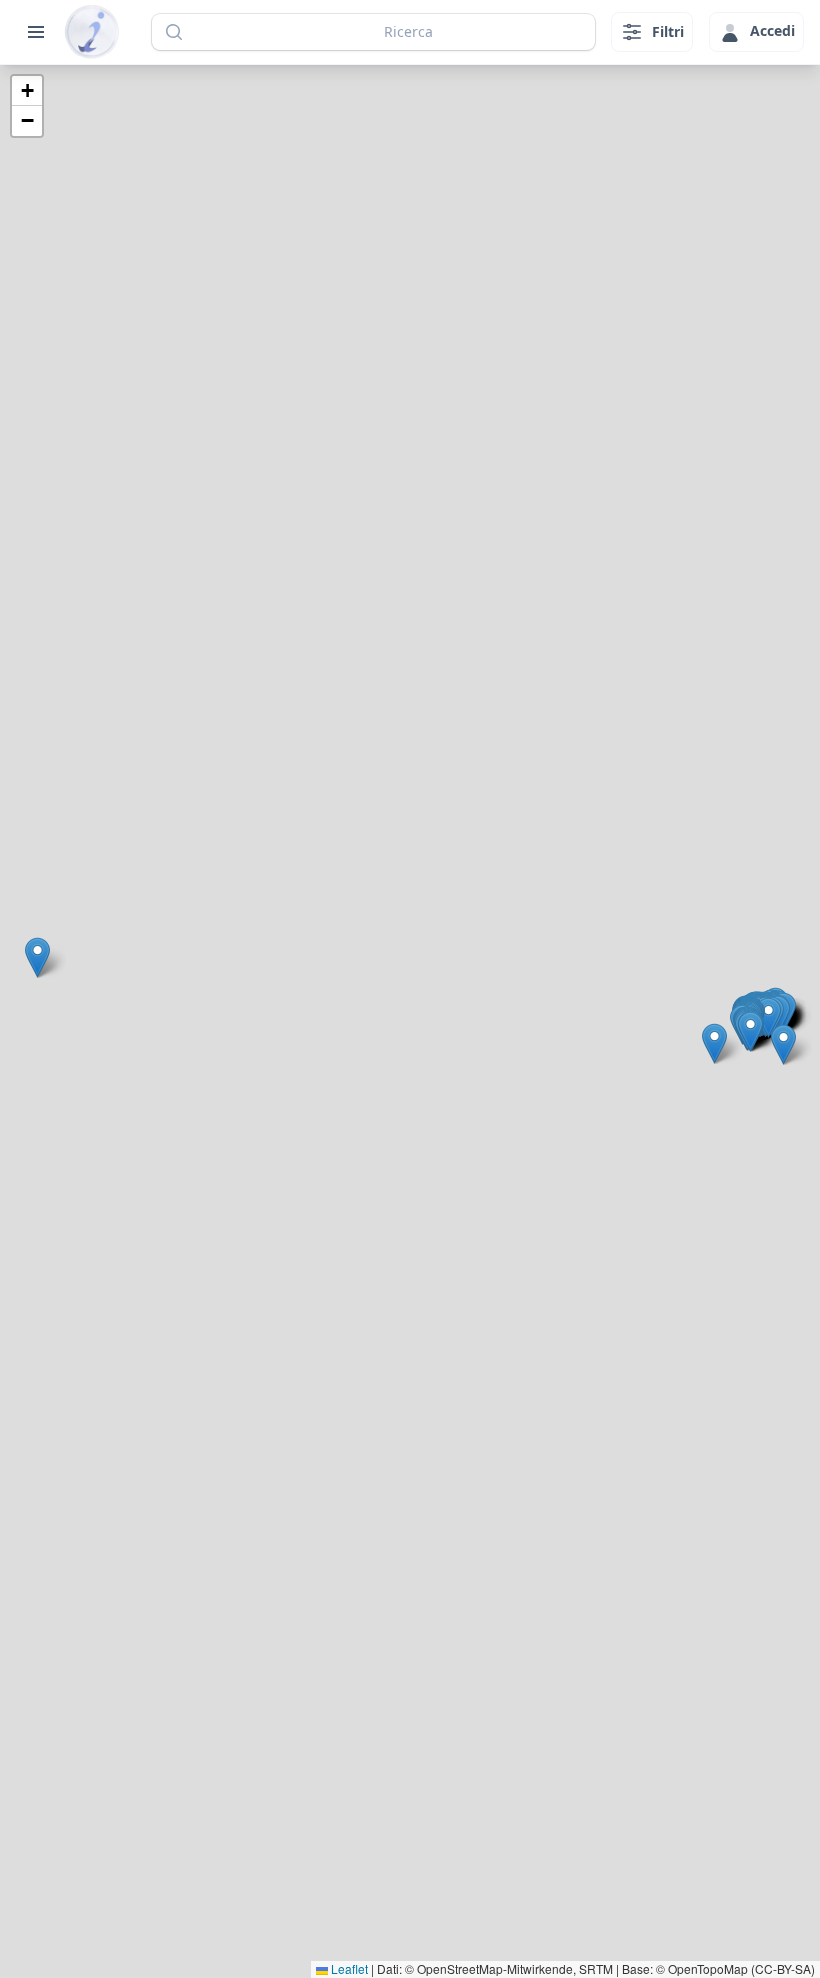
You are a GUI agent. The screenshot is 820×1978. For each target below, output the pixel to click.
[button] (37, 957)
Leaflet (348, 1968)
